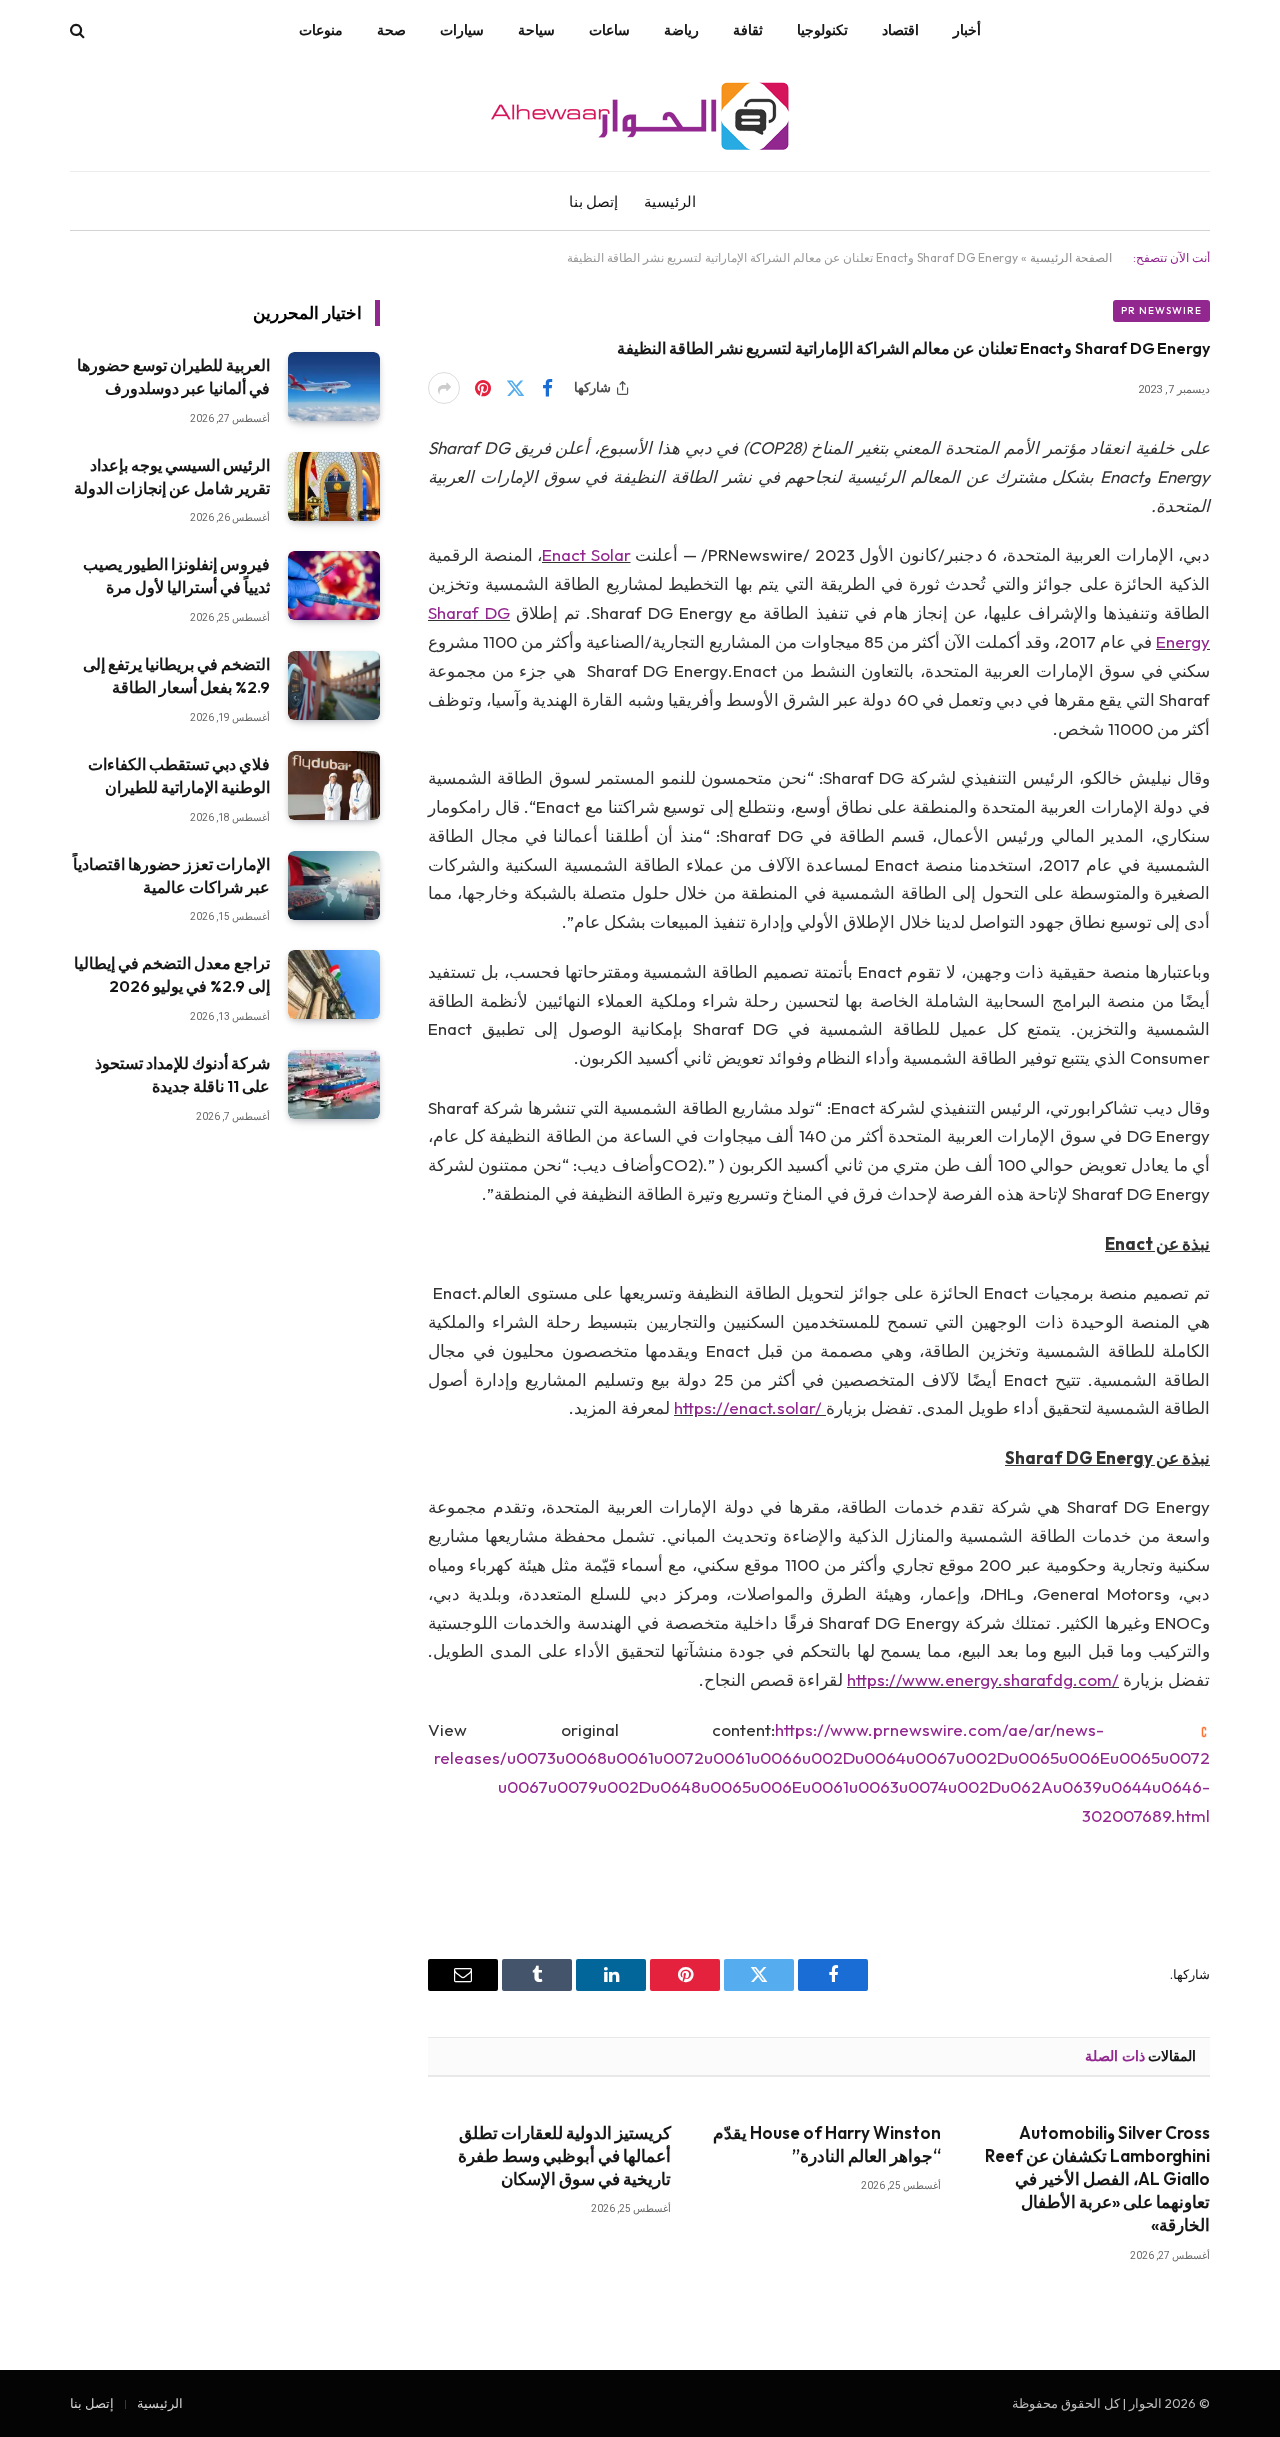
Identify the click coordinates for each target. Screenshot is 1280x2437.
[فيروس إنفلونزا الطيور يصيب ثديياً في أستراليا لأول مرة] (334, 585)
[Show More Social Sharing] (444, 388)
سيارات (462, 30)
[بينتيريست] (483, 388)
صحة (391, 30)
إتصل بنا (593, 201)
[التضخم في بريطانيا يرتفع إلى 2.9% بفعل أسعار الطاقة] (334, 685)
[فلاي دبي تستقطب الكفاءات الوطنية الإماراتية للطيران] (334, 785)
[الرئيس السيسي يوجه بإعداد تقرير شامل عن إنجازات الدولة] (334, 486)
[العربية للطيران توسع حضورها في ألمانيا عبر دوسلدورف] (334, 386)
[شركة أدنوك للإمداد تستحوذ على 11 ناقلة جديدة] (334, 1084)
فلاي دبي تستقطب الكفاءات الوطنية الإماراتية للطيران (179, 775)
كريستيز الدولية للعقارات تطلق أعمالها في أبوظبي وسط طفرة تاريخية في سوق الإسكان (564, 2155)
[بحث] (79, 30)
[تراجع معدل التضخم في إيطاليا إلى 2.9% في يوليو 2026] (334, 984)
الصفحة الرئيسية (1071, 257)
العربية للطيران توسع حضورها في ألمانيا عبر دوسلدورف (173, 376)
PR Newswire (1161, 310)
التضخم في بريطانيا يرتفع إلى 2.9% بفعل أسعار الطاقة (176, 675)
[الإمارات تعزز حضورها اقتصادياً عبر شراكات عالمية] (334, 885)
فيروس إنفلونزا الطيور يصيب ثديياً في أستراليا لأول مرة (176, 575)
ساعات (609, 30)
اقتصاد (900, 30)
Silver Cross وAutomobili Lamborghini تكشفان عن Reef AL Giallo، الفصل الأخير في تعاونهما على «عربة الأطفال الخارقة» (1097, 2178)
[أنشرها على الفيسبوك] (547, 388)
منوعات (321, 30)
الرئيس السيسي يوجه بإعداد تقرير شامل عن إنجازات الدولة (172, 476)
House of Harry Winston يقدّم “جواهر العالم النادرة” (826, 2144)
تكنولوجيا (822, 30)
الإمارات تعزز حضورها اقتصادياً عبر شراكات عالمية (171, 875)
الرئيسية (670, 201)
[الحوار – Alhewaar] (640, 116)
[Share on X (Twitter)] (515, 388)
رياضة (681, 30)
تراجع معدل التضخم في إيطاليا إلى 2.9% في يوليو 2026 (172, 974)
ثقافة (748, 30)
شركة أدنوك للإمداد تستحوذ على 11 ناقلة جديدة (182, 1074)
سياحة (536, 30)
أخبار (967, 30)
